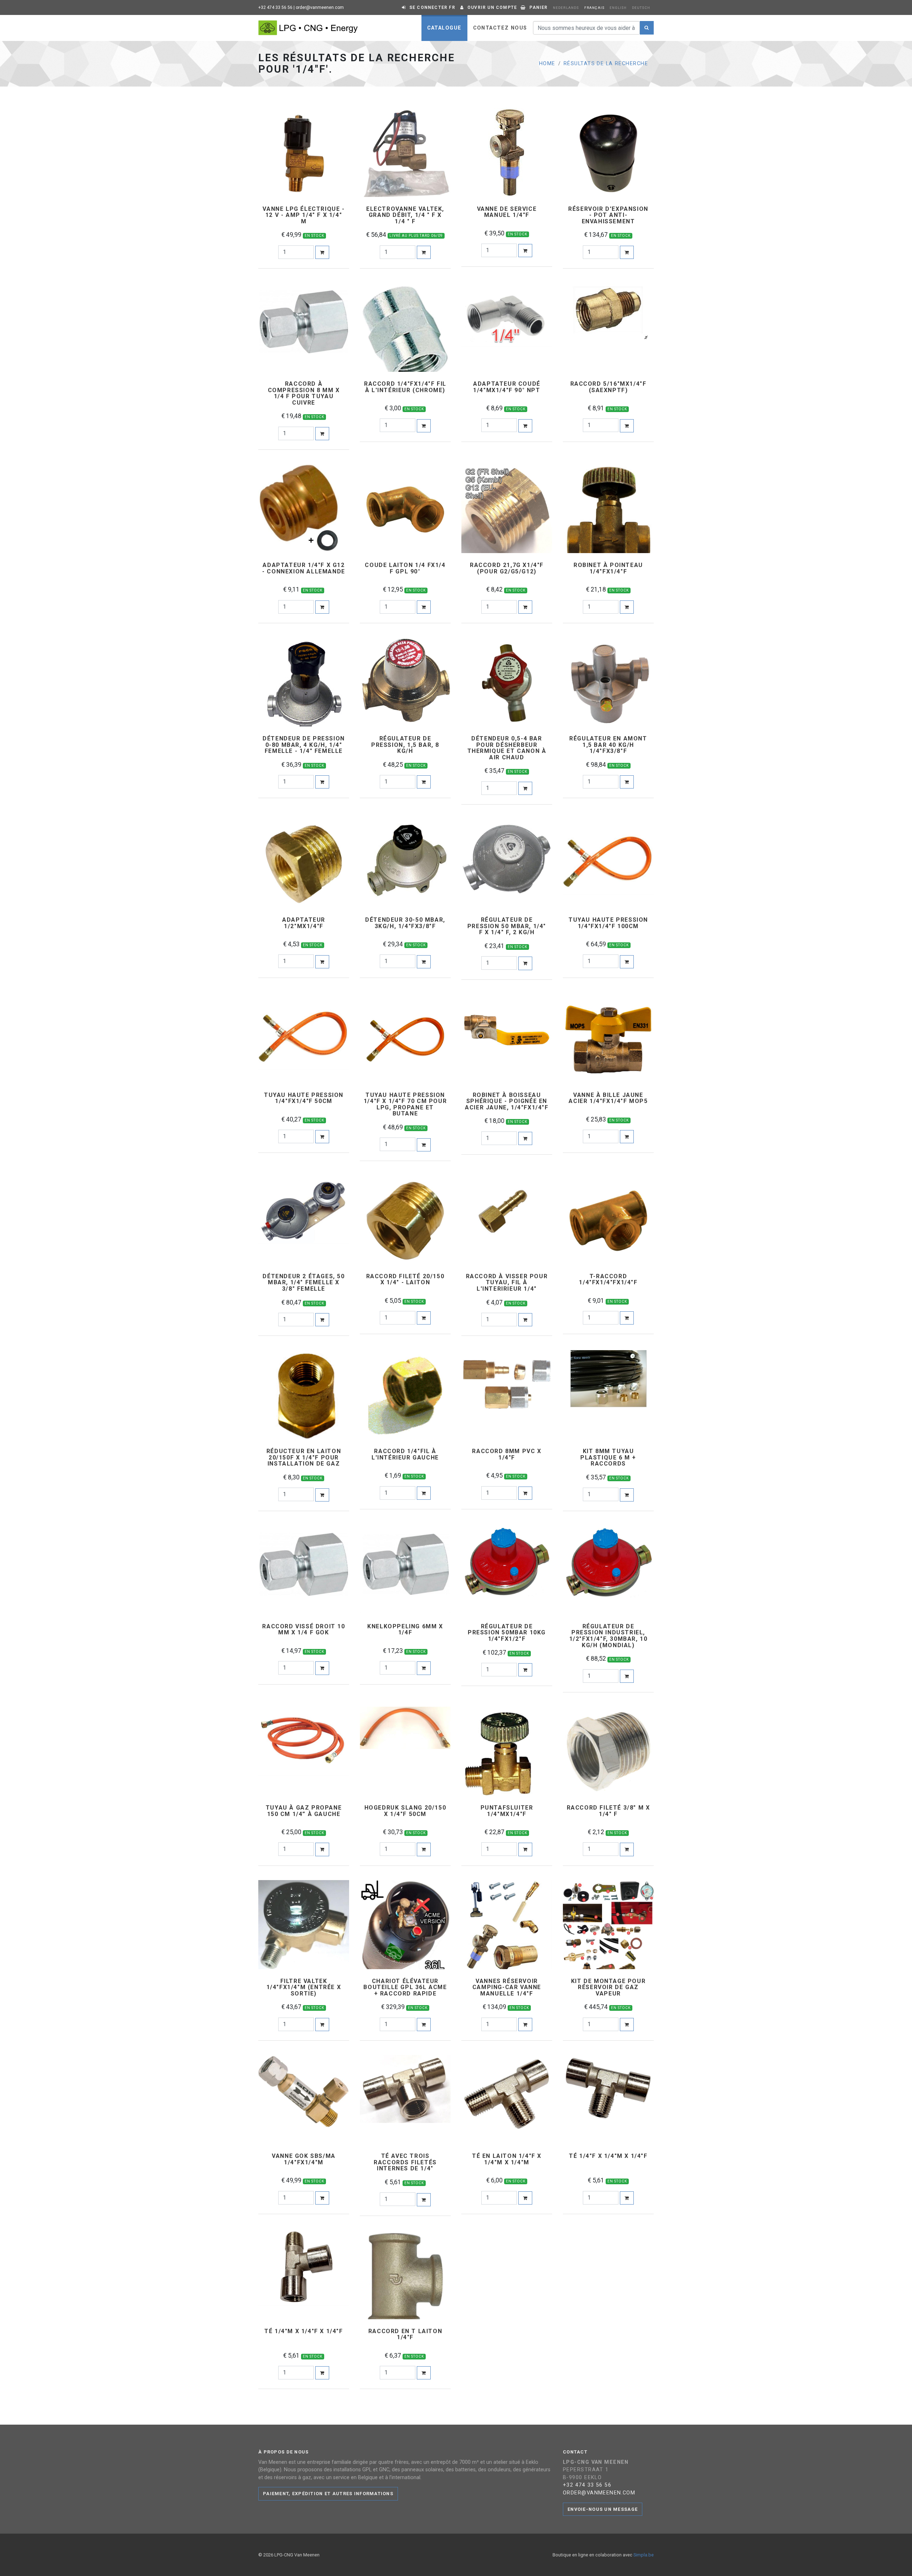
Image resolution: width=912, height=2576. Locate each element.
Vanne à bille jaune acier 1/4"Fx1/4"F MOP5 (608, 1098)
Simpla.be (644, 2555)
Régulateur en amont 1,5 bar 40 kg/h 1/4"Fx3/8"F (608, 745)
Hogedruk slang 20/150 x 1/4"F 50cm (405, 1811)
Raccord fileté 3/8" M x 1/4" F (608, 1811)
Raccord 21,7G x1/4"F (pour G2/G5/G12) (507, 568)
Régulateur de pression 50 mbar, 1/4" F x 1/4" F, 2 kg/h (507, 926)
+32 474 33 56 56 (275, 7)
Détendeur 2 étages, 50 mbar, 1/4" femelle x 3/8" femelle (304, 1283)
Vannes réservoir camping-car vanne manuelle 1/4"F (507, 1987)
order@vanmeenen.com (320, 7)
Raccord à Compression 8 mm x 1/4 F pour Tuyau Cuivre (304, 393)
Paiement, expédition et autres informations (328, 2494)
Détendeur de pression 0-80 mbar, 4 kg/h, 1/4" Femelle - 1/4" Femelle (304, 745)
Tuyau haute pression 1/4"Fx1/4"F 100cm (608, 923)
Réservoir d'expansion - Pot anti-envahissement (608, 215)
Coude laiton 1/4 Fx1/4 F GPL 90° (405, 568)
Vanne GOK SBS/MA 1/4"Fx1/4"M (304, 2159)
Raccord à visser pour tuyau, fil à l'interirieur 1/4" (507, 1283)
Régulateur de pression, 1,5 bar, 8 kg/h (405, 745)
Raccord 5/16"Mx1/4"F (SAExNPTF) (608, 387)
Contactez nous (500, 28)
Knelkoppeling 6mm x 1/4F (405, 1630)
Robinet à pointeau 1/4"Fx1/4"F (608, 568)
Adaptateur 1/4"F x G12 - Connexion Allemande (304, 568)
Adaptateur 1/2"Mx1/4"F (304, 923)
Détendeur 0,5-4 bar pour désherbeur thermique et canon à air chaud (507, 748)
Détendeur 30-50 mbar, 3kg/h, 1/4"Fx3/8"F (405, 923)
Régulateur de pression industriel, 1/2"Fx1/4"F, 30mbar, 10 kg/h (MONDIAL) (608, 1636)
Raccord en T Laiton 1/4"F (405, 2334)
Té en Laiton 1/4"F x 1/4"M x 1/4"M (507, 2159)
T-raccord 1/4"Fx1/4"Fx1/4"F (608, 1279)
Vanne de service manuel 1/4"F (507, 212)
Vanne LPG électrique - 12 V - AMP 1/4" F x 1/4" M (304, 215)
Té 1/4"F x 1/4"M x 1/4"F (608, 2156)
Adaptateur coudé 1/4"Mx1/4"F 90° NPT (507, 387)
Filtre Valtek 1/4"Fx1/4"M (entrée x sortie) (304, 1987)
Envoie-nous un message (603, 2509)
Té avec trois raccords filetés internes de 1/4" (405, 2162)
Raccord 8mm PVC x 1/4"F (507, 1454)
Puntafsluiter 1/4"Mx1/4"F (507, 1811)
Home (547, 64)
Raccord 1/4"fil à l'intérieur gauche (405, 1454)
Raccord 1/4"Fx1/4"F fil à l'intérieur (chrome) (405, 387)
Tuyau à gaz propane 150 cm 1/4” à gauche (304, 1811)
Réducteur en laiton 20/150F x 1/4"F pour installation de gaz (304, 1458)
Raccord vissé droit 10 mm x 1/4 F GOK (304, 1630)
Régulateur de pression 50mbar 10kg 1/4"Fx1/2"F (507, 1633)
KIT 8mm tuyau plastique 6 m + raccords (608, 1458)
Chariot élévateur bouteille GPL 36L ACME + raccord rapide (405, 1987)
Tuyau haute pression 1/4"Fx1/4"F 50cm (304, 1098)
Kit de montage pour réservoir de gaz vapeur (608, 1987)
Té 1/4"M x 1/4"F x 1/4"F (304, 2331)
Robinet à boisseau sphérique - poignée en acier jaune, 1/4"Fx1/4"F (507, 1101)
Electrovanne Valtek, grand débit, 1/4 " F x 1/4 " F (405, 215)
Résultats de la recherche (606, 64)
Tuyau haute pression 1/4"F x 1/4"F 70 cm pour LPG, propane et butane (405, 1104)
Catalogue (444, 28)
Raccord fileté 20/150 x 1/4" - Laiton (405, 1279)
